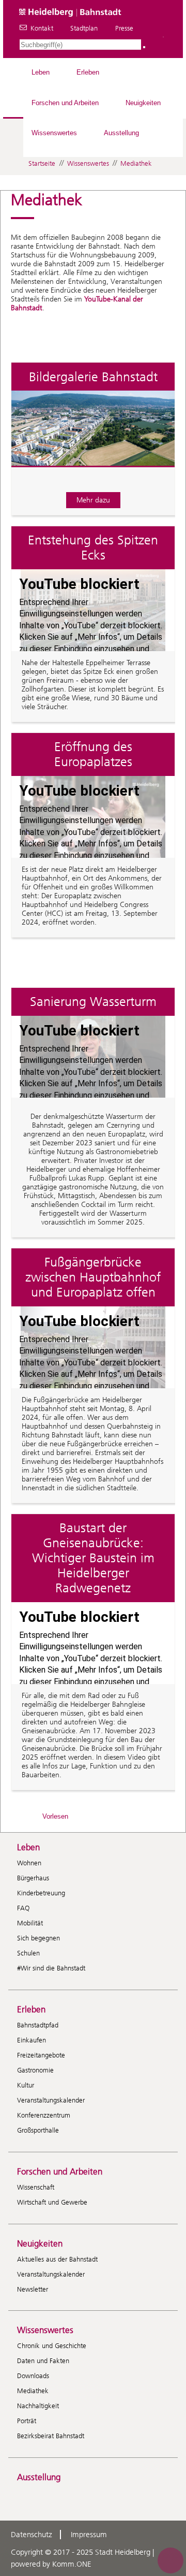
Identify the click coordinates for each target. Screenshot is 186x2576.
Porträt (27, 2421)
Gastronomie (35, 2070)
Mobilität (30, 1923)
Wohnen (29, 1863)
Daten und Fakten (43, 2361)
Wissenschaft (36, 2187)
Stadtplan (84, 28)
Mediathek (136, 163)
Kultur (26, 2085)
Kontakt (42, 28)
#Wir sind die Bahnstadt (51, 1968)
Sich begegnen (38, 1938)
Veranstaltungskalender (51, 2100)
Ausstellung (121, 133)
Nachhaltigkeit (38, 2406)
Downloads (33, 2376)
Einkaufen (32, 2040)
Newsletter (33, 2289)
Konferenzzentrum (44, 2115)
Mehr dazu (93, 500)
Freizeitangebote (41, 2055)
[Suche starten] (144, 47)
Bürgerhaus (33, 1878)
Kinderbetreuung (41, 1893)
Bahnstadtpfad (38, 2025)
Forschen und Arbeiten (65, 103)
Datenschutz (32, 2535)
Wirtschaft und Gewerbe (52, 2202)
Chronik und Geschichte (52, 2346)
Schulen (28, 1953)
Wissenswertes (54, 133)
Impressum (89, 2535)
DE (163, 37)
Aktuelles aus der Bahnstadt (57, 2259)
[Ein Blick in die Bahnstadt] (93, 475)
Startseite (42, 163)
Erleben (88, 72)
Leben (41, 72)
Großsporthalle (38, 2130)
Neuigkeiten (143, 103)
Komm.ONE (72, 2564)
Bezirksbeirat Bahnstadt (51, 2436)
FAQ (23, 1908)
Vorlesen (55, 1816)
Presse (124, 28)
